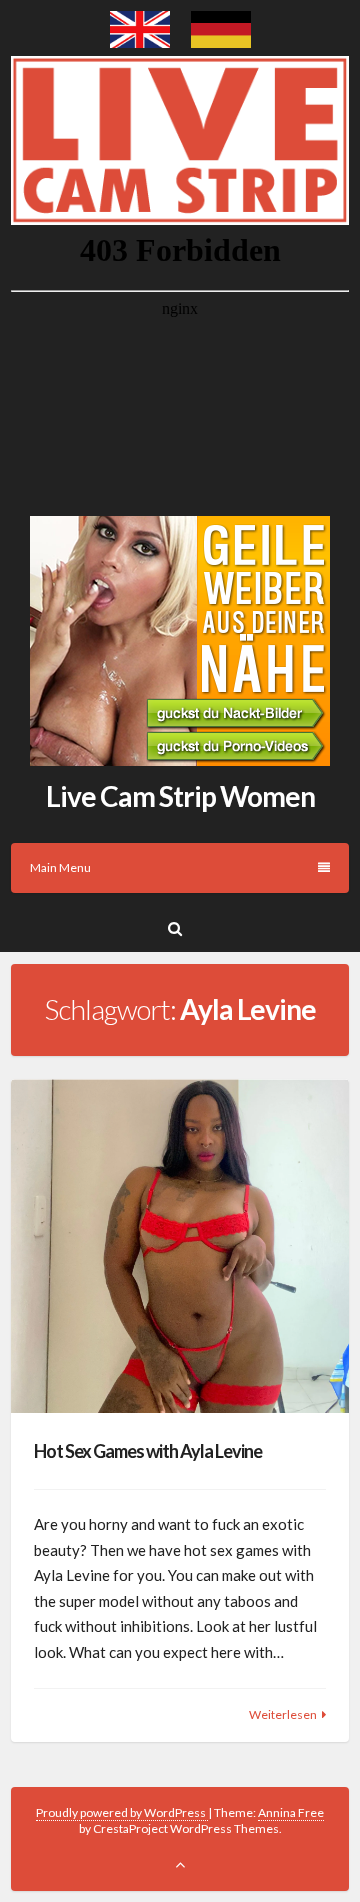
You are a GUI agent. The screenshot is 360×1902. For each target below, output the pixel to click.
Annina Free (291, 1812)
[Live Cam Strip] (140, 42)
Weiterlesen (283, 1714)
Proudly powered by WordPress (122, 1812)
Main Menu (60, 867)
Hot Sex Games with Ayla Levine (148, 1451)
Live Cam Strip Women (180, 796)
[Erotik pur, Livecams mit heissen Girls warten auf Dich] (180, 760)
